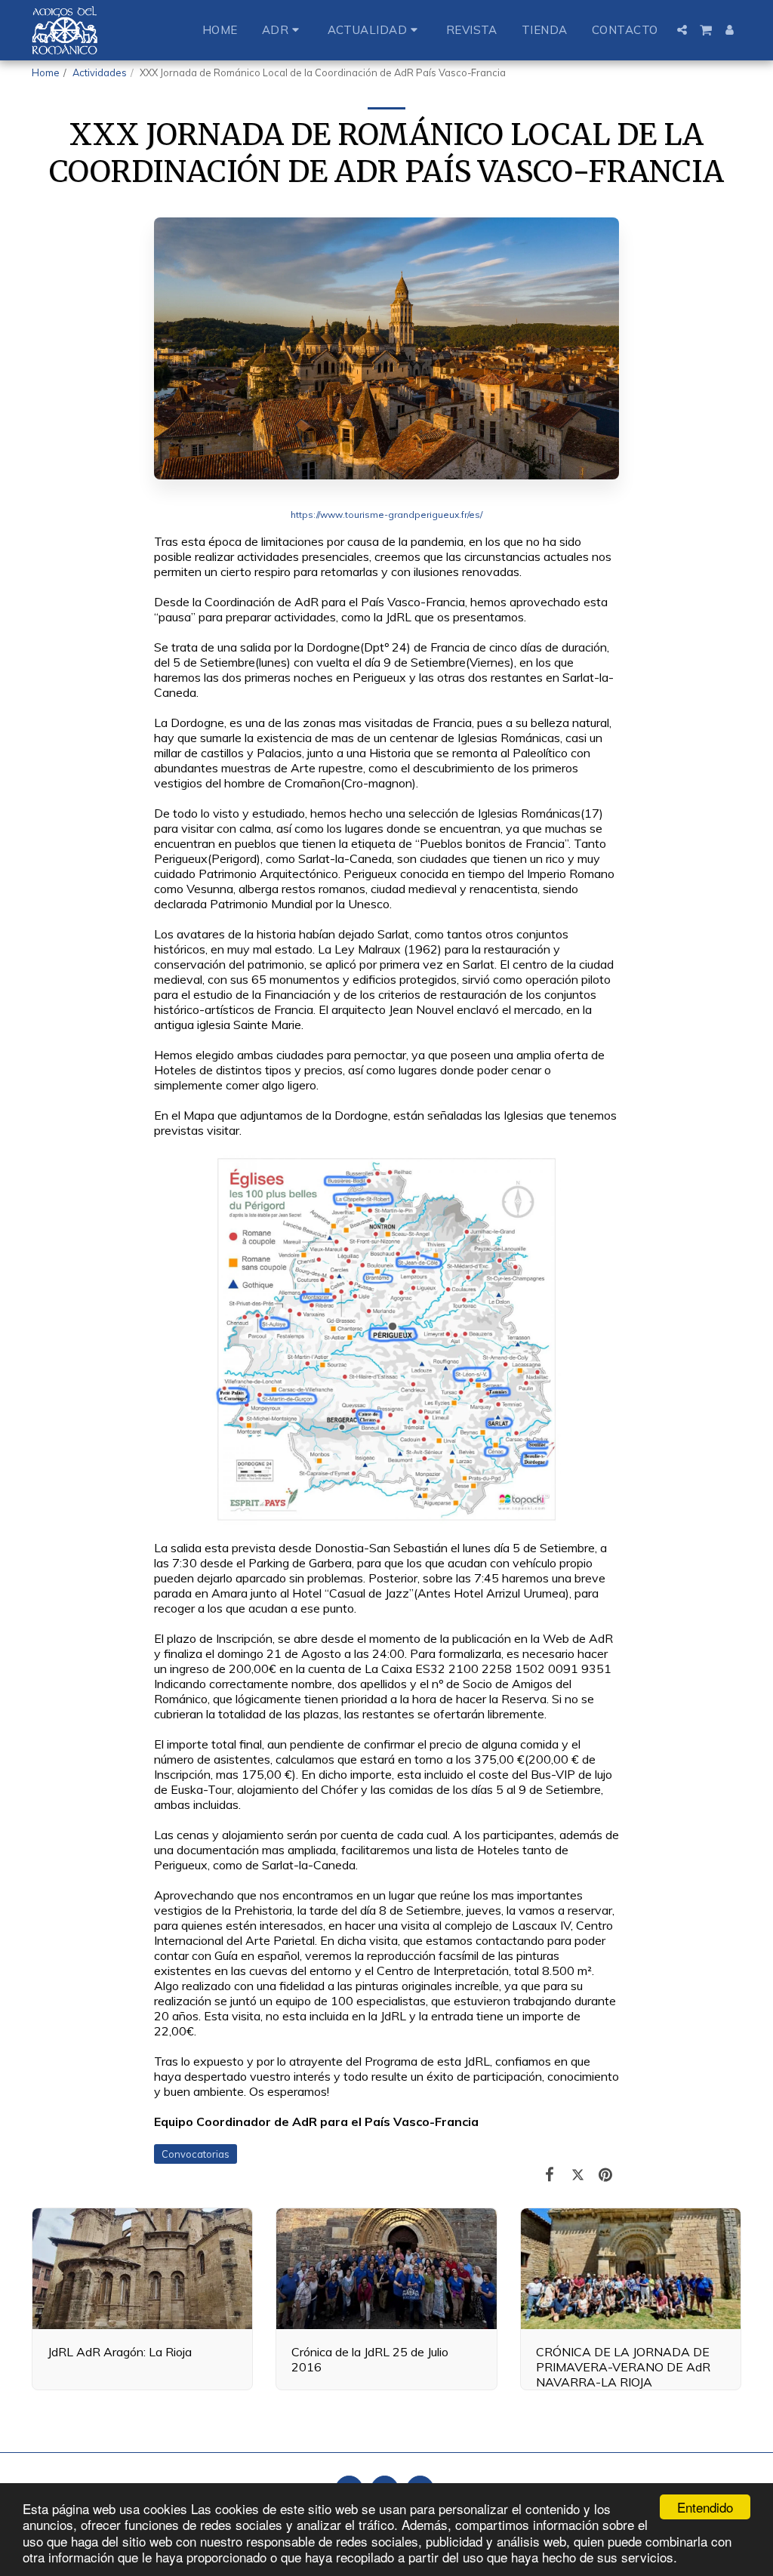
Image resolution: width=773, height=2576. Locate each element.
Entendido (705, 2507)
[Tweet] (578, 2174)
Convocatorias (196, 2154)
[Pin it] (606, 2174)
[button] (283, 30)
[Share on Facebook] (550, 2174)
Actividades (100, 72)
